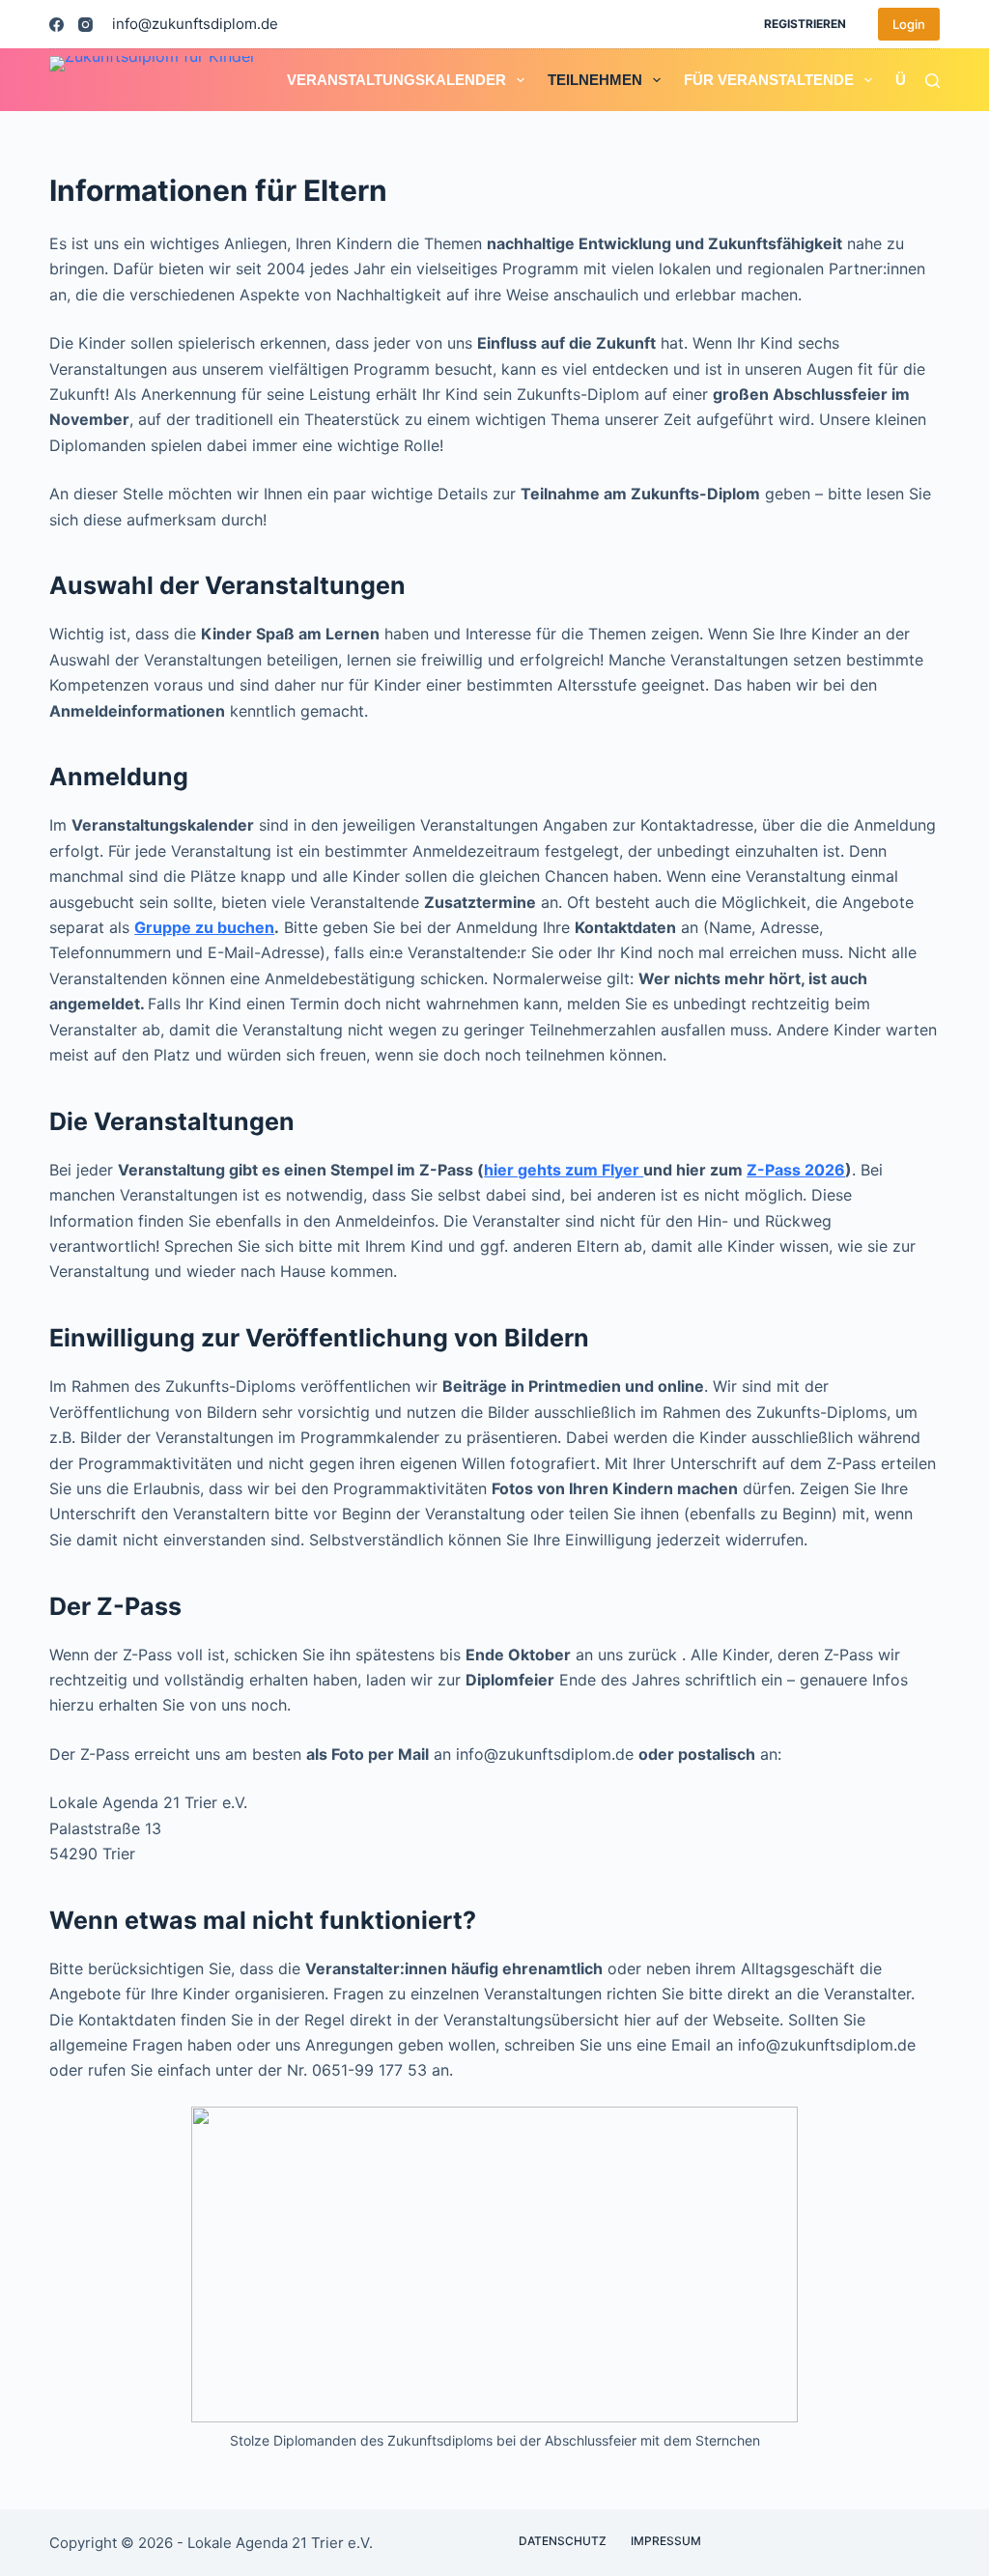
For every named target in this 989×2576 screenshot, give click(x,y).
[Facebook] (57, 25)
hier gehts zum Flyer (564, 1170)
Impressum (666, 2541)
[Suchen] (932, 81)
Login (909, 24)
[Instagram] (85, 25)
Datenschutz (563, 2541)
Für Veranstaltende (769, 80)
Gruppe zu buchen (204, 927)
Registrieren (805, 24)
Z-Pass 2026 (796, 1170)
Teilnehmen (595, 80)
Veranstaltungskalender (396, 80)
